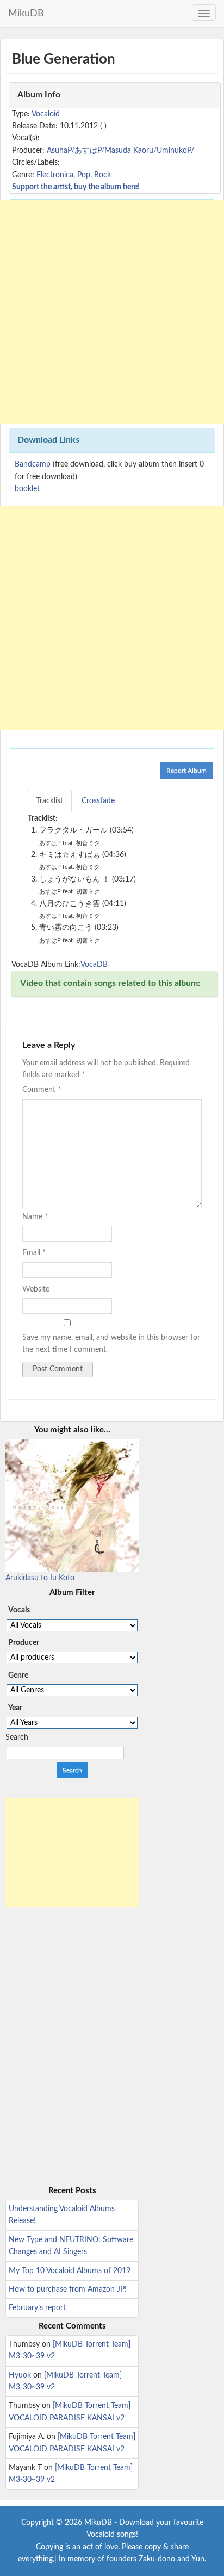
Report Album (186, 771)
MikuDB (26, 14)
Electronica (55, 175)
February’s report (37, 2308)
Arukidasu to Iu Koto (40, 1578)
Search (17, 1737)
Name (35, 1217)
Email (34, 1253)
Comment (42, 1090)
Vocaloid (46, 114)
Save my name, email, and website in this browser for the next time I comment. (111, 1344)
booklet (27, 489)
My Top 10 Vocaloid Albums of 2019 (70, 2271)
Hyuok (20, 2375)
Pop (84, 175)
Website (36, 1289)
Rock (102, 175)
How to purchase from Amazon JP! (68, 2289)
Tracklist (50, 801)
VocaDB (94, 965)
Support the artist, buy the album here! (76, 187)
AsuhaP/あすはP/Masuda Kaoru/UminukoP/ (120, 151)
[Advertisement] (112, 312)
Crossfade (98, 801)
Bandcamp (33, 464)
